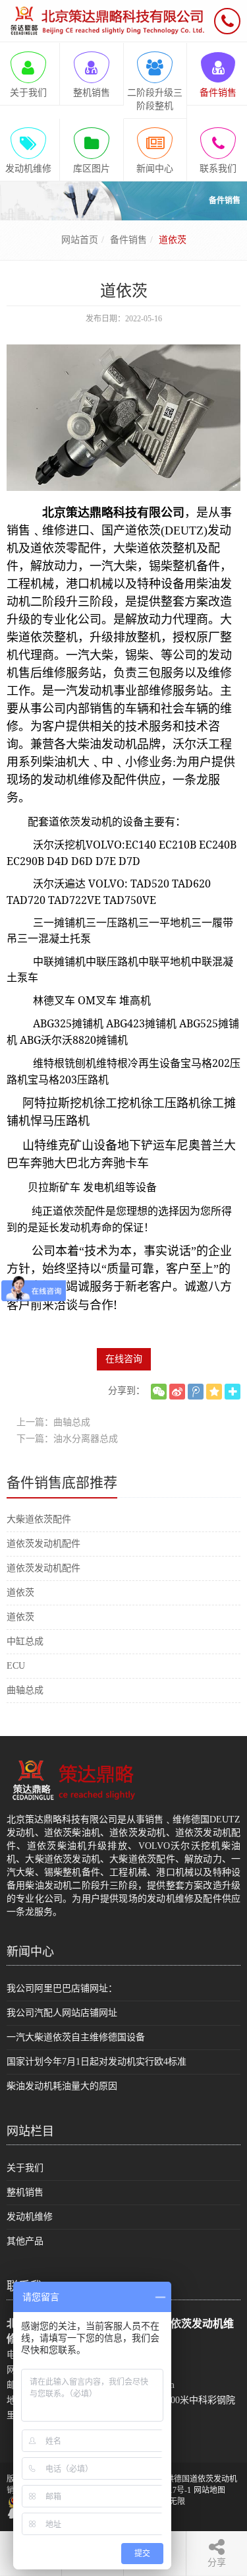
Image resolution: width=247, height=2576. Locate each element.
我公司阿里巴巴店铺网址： (62, 1988)
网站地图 (209, 2490)
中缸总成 (25, 1641)
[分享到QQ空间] (214, 1392)
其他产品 (25, 2241)
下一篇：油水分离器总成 (67, 1439)
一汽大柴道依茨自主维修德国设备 (76, 2037)
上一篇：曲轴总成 (53, 1422)
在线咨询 (124, 1359)
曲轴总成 (25, 1690)
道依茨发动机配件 (43, 1544)
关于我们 (25, 2168)
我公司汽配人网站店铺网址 (62, 2013)
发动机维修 (30, 2217)
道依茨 (20, 1593)
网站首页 (80, 240)
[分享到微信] (159, 1392)
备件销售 (128, 240)
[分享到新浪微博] (177, 1392)
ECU (16, 1666)
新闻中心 (30, 1952)
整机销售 (25, 2192)
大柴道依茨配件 (39, 1519)
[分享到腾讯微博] (196, 1392)
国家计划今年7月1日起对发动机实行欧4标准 (96, 2062)
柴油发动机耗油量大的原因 (62, 2086)
